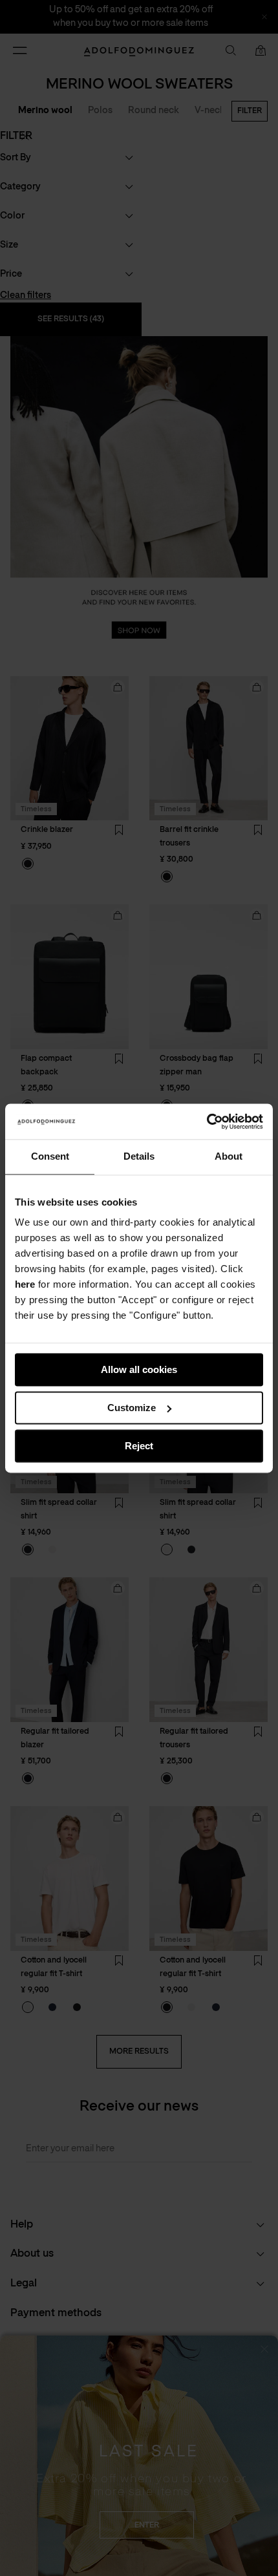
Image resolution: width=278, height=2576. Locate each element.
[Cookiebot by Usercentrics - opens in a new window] (207, 1122)
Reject (139, 1446)
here (25, 1284)
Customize (132, 1408)
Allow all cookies (139, 1369)
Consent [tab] (50, 1156)
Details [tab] (139, 1156)
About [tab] (229, 1156)
